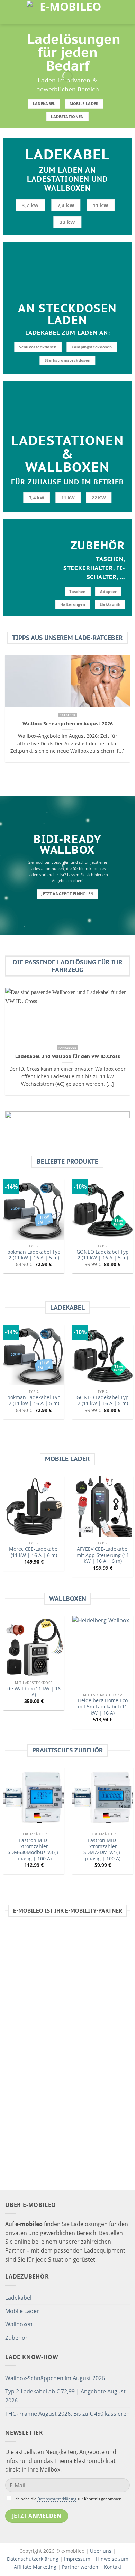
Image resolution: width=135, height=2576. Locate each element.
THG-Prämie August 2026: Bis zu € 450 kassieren (67, 2414)
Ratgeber (91, 2081)
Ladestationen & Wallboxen (67, 454)
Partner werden (80, 2567)
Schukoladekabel (72, 2010)
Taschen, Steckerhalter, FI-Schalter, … (94, 568)
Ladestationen (46, 2107)
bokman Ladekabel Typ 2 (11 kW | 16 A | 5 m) (34, 1255)
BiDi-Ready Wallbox (68, 845)
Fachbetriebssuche (67, 2189)
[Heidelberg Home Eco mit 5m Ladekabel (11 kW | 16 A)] (103, 1652)
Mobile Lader (67, 1459)
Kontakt (113, 2567)
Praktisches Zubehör (68, 1750)
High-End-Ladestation (88, 2018)
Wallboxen (68, 1599)
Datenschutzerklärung (57, 2499)
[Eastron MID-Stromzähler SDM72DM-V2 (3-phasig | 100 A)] (103, 1798)
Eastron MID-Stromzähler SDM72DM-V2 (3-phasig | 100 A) (103, 1849)
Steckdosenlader (108, 2098)
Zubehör (98, 545)
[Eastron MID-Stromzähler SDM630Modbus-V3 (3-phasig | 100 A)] (34, 1798)
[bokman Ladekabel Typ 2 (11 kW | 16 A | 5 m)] (34, 1209)
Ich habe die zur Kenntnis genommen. (69, 2499)
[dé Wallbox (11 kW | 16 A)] (34, 1646)
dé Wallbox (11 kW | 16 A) (34, 1692)
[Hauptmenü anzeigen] (9, 12)
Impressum (77, 2559)
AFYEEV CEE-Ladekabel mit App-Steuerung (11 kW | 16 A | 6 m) (103, 1555)
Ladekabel (68, 154)
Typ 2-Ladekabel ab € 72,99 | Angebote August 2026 (65, 2396)
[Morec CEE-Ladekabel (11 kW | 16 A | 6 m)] (34, 1507)
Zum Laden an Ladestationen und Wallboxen (67, 179)
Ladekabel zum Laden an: (68, 333)
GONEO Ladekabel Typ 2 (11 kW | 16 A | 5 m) (103, 1255)
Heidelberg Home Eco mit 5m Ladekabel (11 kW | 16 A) (103, 1707)
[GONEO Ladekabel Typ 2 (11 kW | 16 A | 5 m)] (103, 1209)
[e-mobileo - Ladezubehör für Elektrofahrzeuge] (67, 12)
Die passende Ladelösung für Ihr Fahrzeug (68, 966)
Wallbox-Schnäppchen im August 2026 (55, 2378)
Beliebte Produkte (67, 1162)
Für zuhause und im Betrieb (67, 482)
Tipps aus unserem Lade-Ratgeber (67, 638)
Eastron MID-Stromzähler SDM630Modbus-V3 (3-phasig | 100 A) (34, 1849)
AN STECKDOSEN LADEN (67, 314)
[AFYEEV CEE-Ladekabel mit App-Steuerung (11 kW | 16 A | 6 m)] (103, 1507)
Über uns (101, 2551)
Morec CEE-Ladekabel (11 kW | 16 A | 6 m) (34, 1552)
